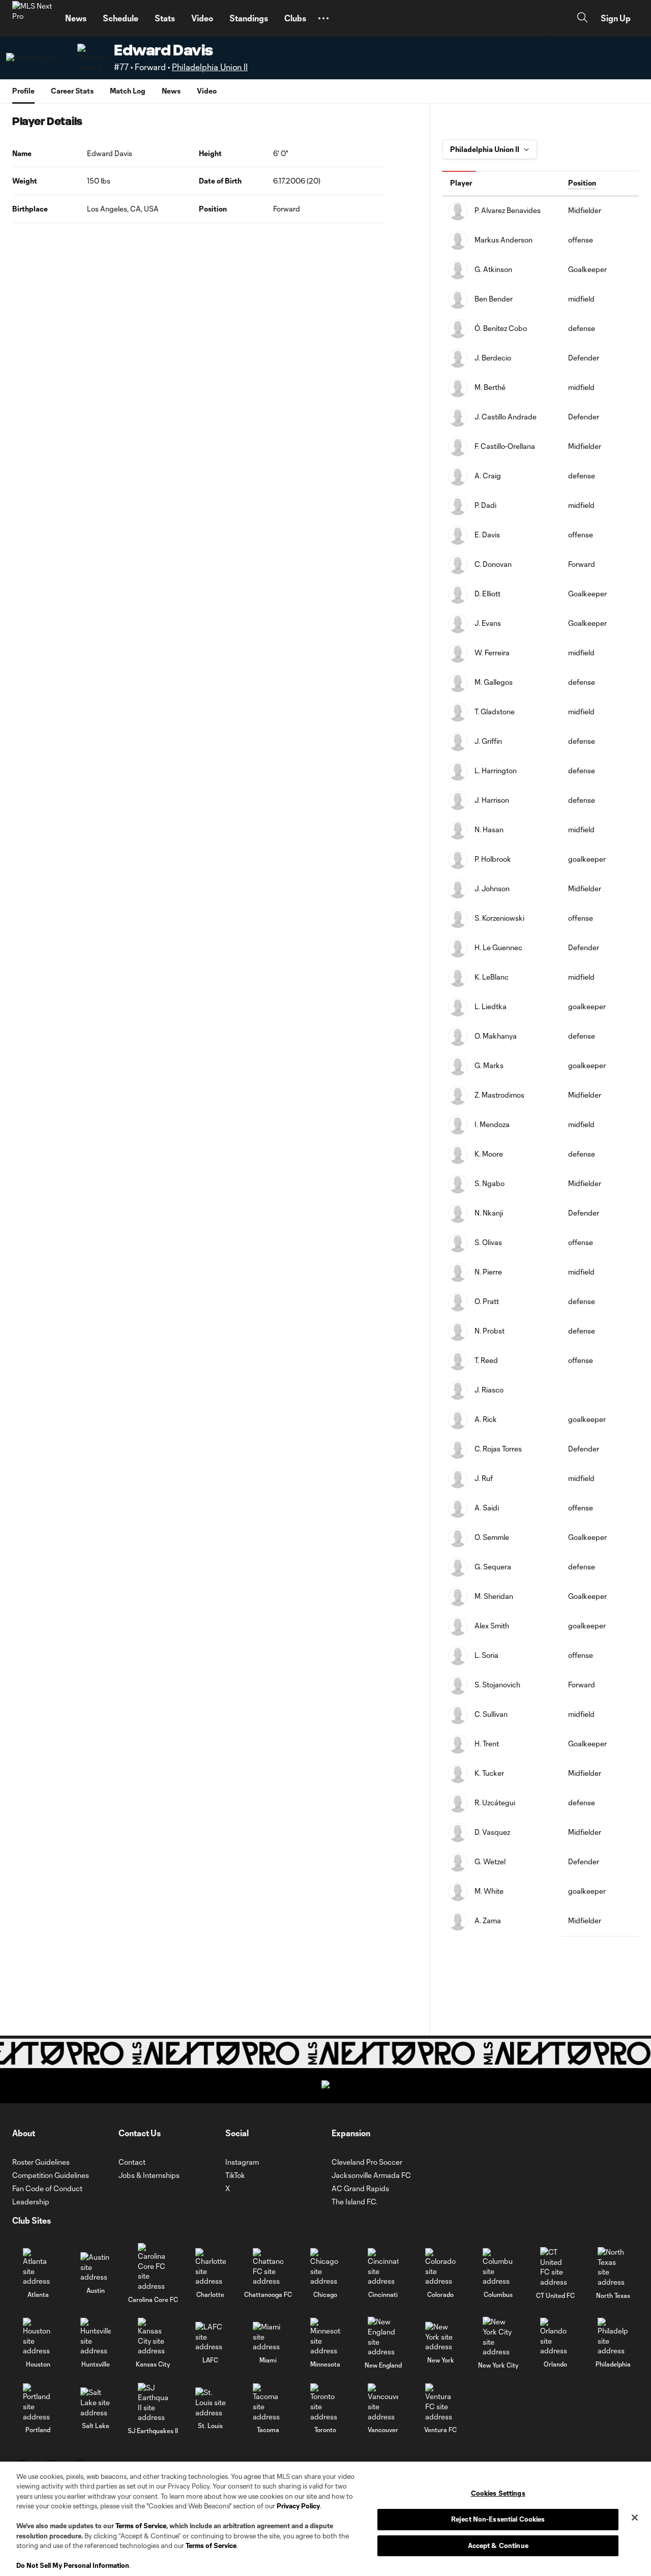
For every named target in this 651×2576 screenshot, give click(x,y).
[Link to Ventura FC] (440, 2402)
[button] (323, 18)
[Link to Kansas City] (153, 2337)
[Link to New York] (440, 2337)
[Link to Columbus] (498, 2267)
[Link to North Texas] (613, 2267)
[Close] (635, 2518)
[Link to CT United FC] (555, 2267)
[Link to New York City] (498, 2337)
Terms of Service (141, 2526)
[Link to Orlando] (555, 2337)
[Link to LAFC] (211, 2337)
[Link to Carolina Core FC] (153, 2267)
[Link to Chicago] (325, 2267)
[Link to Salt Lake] (96, 2402)
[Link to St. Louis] (211, 2402)
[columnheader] (502, 184)
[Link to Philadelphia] (613, 2337)
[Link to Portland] (38, 2402)
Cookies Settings (498, 2494)
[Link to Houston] (38, 2337)
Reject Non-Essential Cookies (498, 2519)
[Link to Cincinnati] (383, 2267)
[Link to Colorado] (440, 2267)
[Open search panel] (582, 19)
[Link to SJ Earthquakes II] (153, 2403)
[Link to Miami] (268, 2337)
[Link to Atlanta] (38, 2267)
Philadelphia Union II (210, 67)
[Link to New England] (383, 2337)
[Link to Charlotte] (211, 2267)
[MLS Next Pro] (33, 18)
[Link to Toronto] (325, 2402)
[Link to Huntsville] (96, 2337)
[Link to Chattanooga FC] (268, 2267)
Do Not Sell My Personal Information (73, 2565)
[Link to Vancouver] (383, 2402)
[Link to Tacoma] (268, 2402)
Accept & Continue (498, 2545)
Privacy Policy (298, 2506)
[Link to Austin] (96, 2267)
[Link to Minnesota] (325, 2337)
